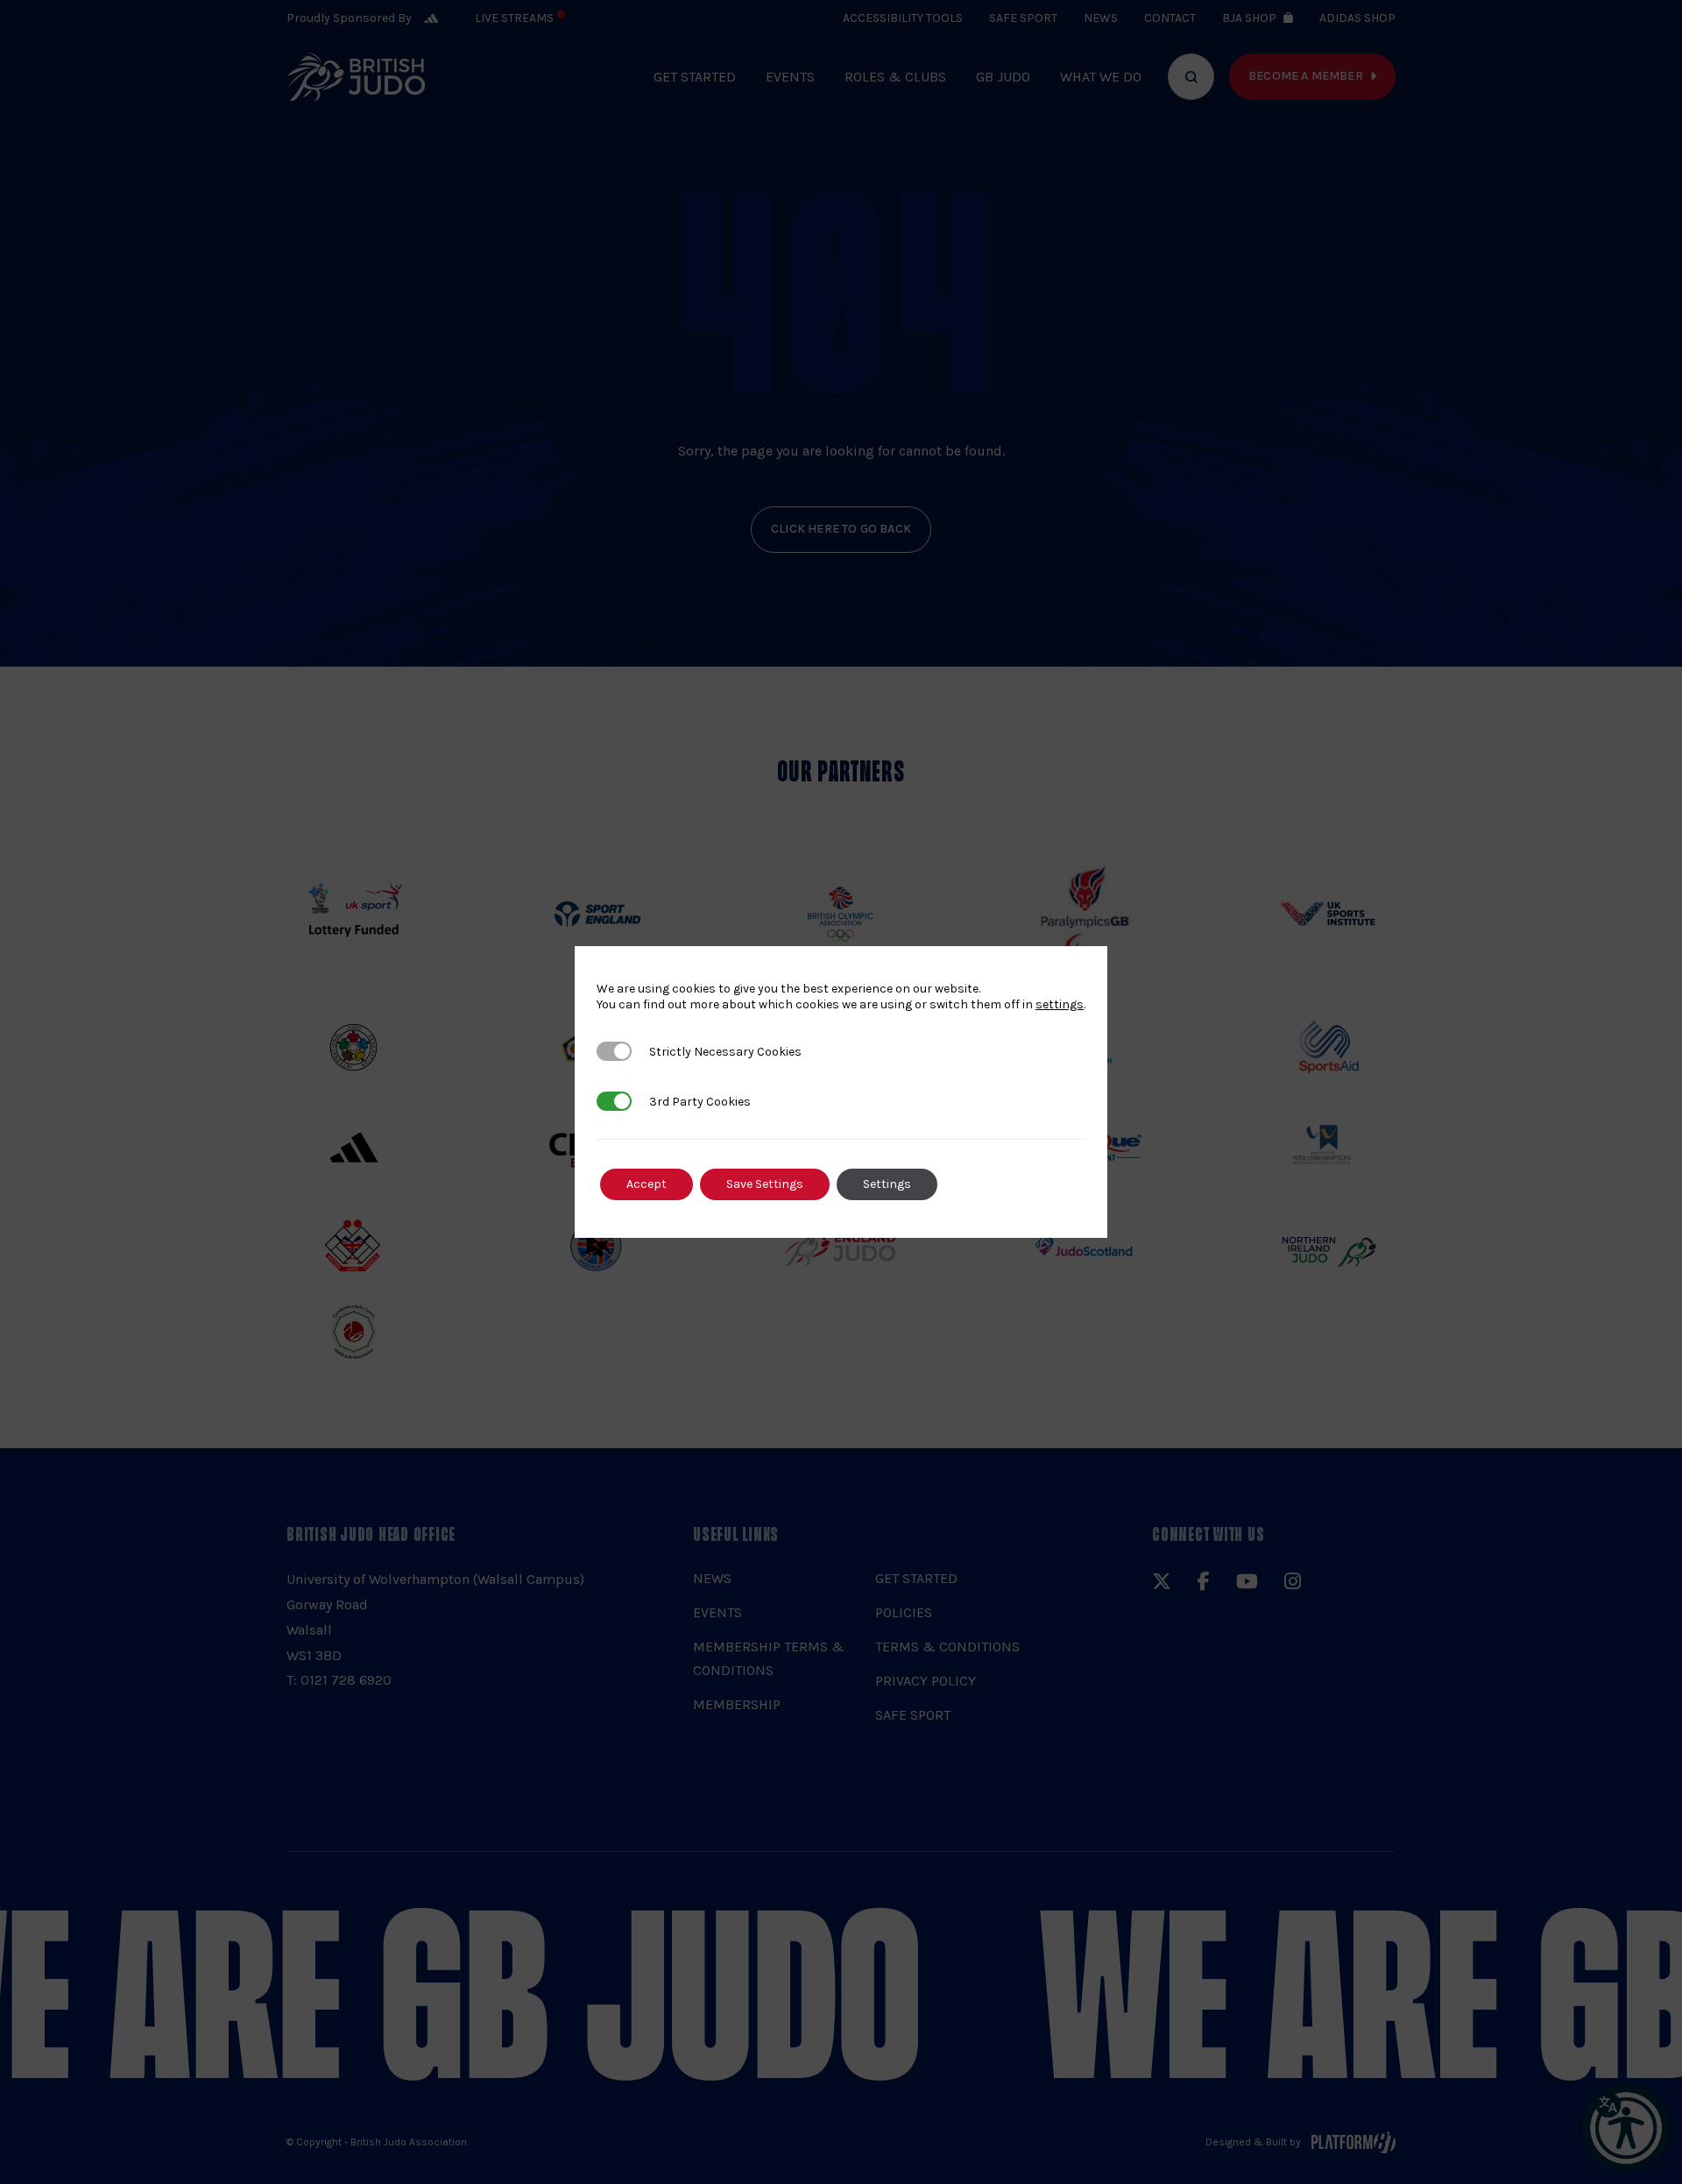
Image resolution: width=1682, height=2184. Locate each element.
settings (1060, 1004)
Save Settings (765, 1184)
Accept (647, 1184)
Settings (887, 1184)
